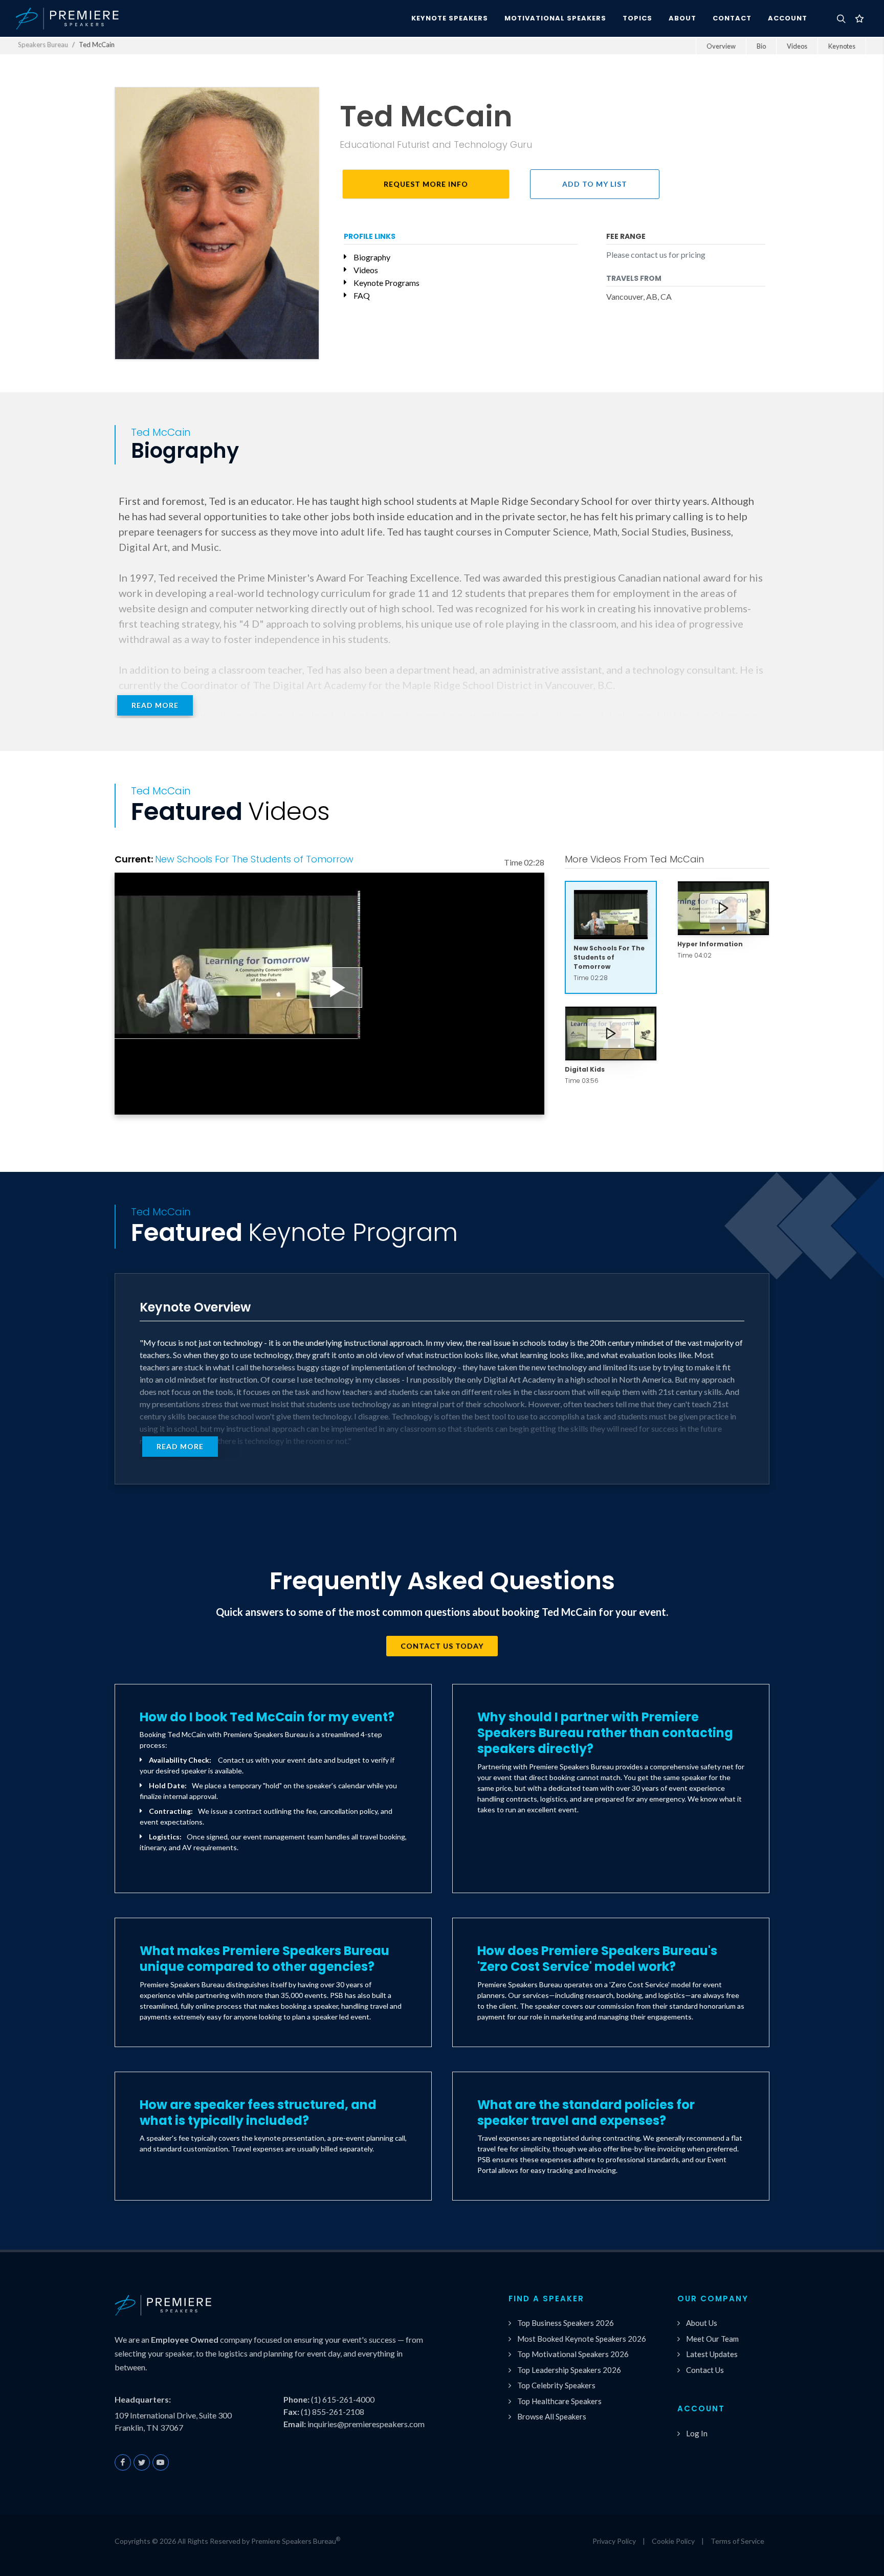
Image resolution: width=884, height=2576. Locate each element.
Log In (697, 2433)
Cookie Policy (673, 2541)
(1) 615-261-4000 (343, 2399)
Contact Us (705, 2370)
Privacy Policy (614, 2541)
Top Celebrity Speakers (556, 2385)
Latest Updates (712, 2354)
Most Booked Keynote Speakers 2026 (582, 2339)
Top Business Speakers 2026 (566, 2323)
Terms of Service (737, 2541)
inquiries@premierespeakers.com (366, 2424)
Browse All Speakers (552, 2416)
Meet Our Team (712, 2339)
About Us (702, 2323)
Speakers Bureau (43, 45)
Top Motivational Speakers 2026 (573, 2354)
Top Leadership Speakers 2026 (569, 2370)
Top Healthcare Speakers (559, 2401)
